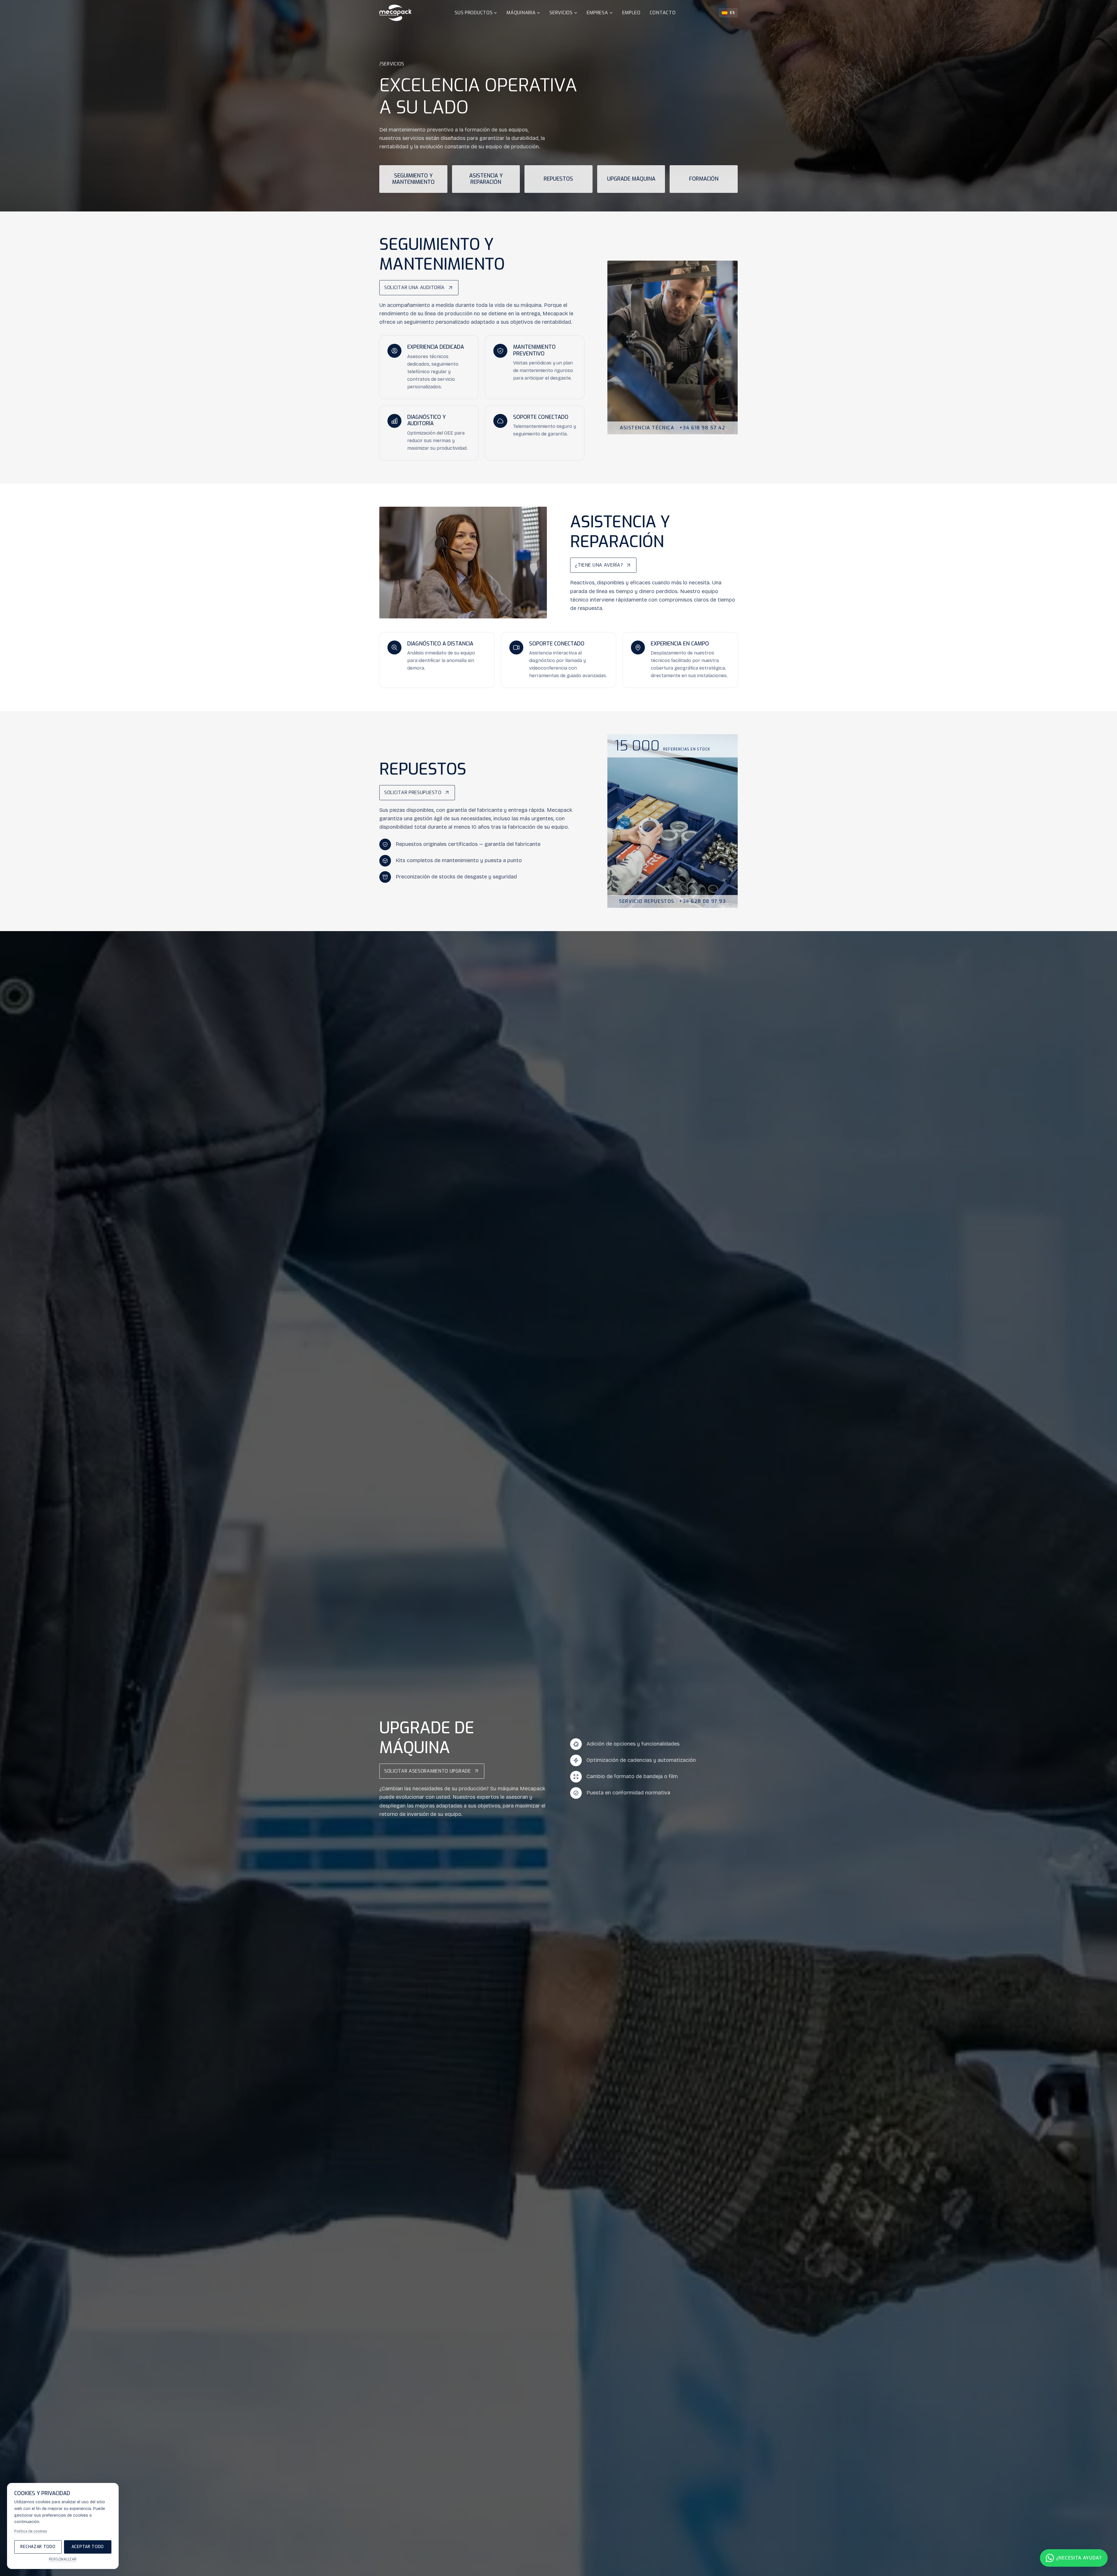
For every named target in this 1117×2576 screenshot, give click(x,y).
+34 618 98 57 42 (702, 428)
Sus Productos (474, 13)
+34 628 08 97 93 (703, 901)
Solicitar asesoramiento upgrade (428, 1771)
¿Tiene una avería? (599, 565)
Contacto (663, 13)
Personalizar (63, 2559)
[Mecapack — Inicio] (395, 13)
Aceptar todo (88, 2547)
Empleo (631, 13)
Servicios (561, 13)
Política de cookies (31, 2531)
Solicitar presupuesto (413, 792)
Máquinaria (521, 13)
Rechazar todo (38, 2547)
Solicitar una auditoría (415, 288)
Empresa (597, 13)
